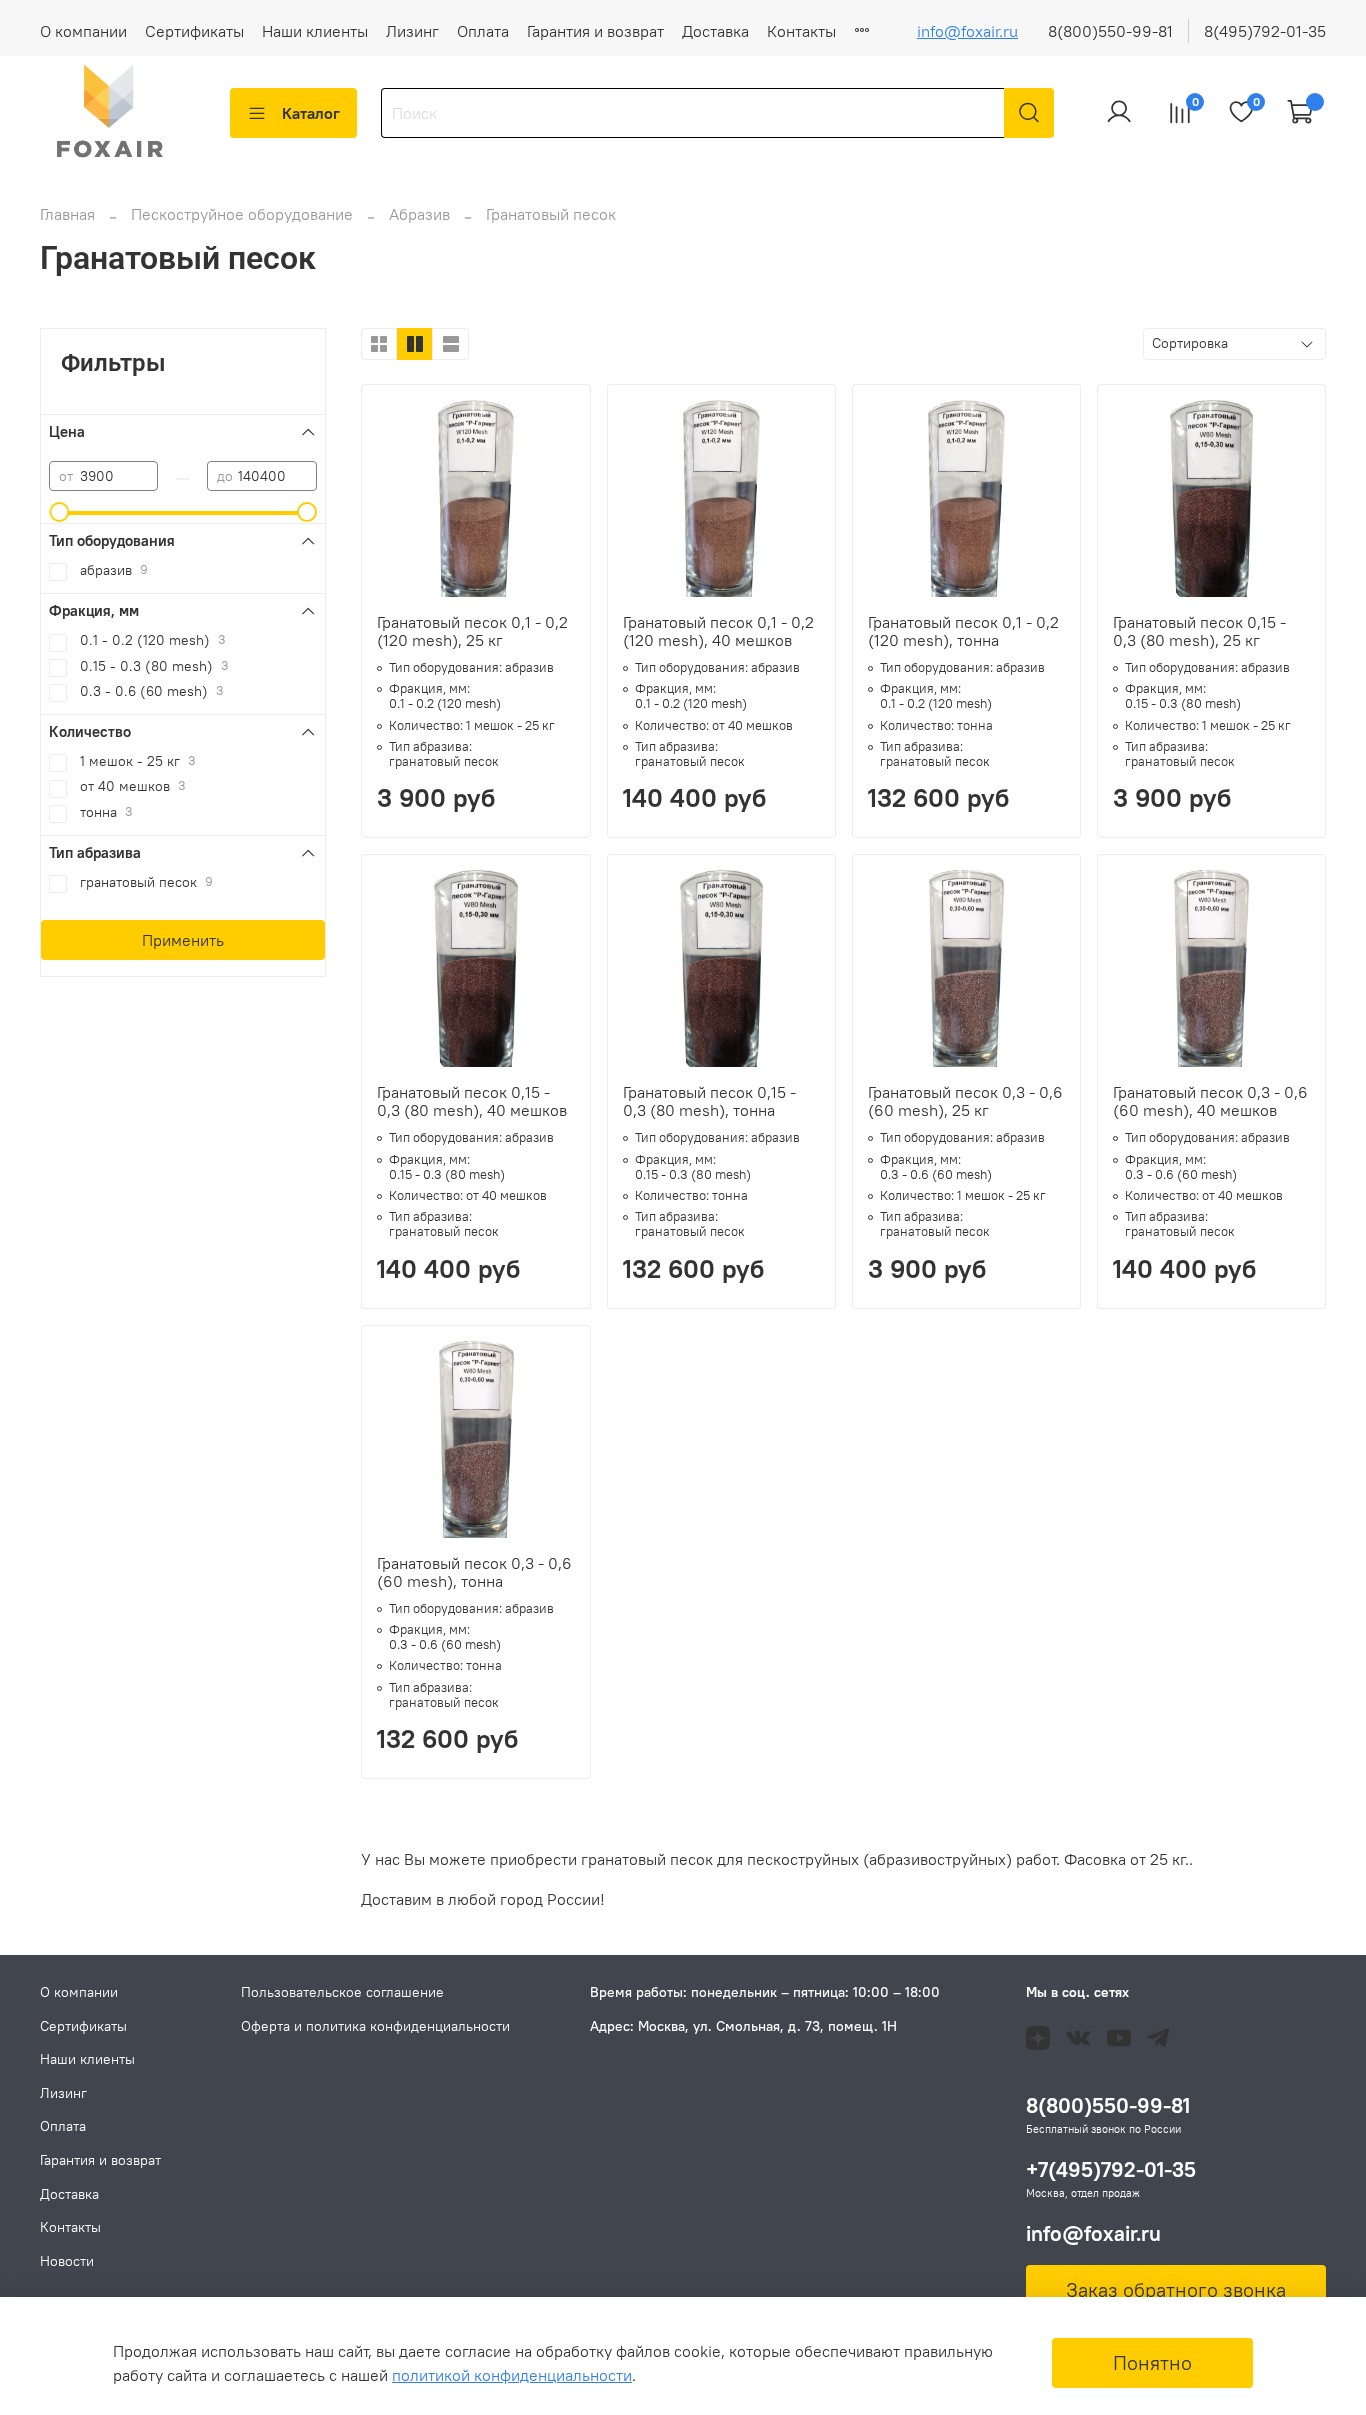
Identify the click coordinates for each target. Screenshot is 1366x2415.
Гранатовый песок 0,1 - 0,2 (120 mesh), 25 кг (472, 631)
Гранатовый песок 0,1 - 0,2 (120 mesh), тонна (963, 631)
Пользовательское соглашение (342, 1992)
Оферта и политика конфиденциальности (375, 2026)
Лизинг (412, 31)
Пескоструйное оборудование (244, 214)
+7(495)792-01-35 (1111, 2169)
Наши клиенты (315, 31)
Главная (67, 214)
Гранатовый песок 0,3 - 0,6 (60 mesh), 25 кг (965, 1101)
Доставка (715, 31)
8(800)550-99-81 (1110, 31)
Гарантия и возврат (595, 31)
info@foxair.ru (967, 31)
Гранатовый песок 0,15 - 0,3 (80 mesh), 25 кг (1199, 631)
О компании (83, 31)
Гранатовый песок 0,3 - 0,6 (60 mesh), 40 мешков (1210, 1101)
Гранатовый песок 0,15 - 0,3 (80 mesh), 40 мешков (472, 1101)
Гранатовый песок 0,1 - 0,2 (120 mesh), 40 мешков (718, 631)
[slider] (59, 512)
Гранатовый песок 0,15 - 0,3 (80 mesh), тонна (709, 1101)
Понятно (1152, 2362)
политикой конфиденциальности (512, 2375)
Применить (183, 940)
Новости (67, 2261)
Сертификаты (194, 31)
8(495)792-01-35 (1265, 31)
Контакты (801, 31)
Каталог (311, 113)
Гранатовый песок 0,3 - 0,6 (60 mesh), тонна (474, 1572)
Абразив (421, 214)
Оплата (483, 31)
